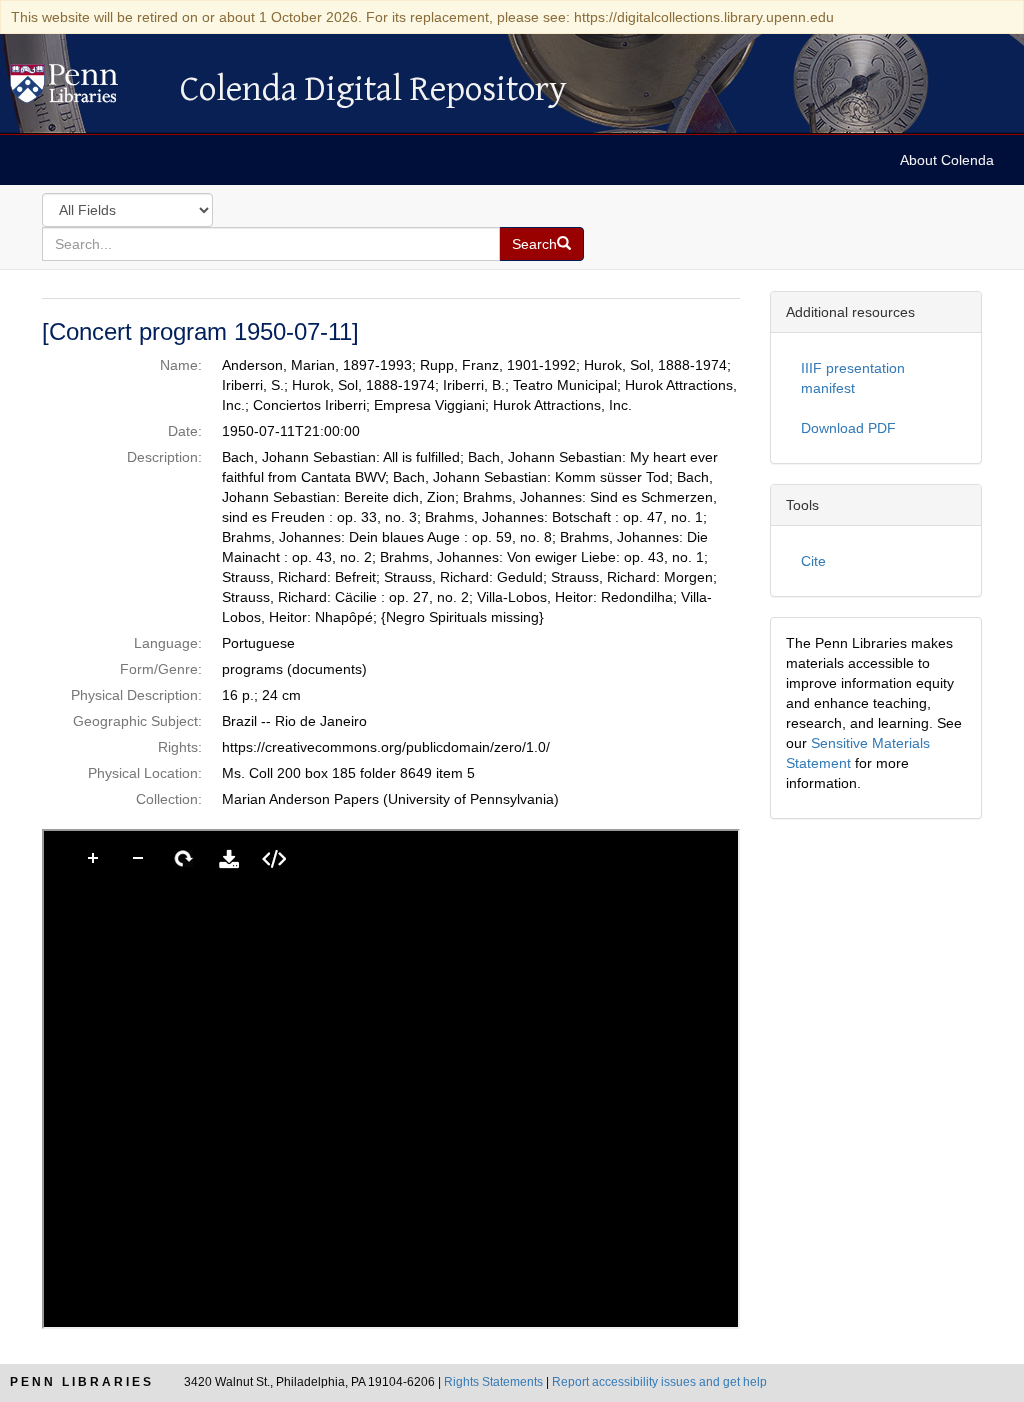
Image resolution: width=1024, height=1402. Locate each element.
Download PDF (848, 428)
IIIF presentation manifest (853, 378)
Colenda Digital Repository (85, 89)
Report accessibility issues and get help (659, 1382)
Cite (813, 561)
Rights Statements (493, 1382)
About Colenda (947, 160)
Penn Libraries (82, 1382)
